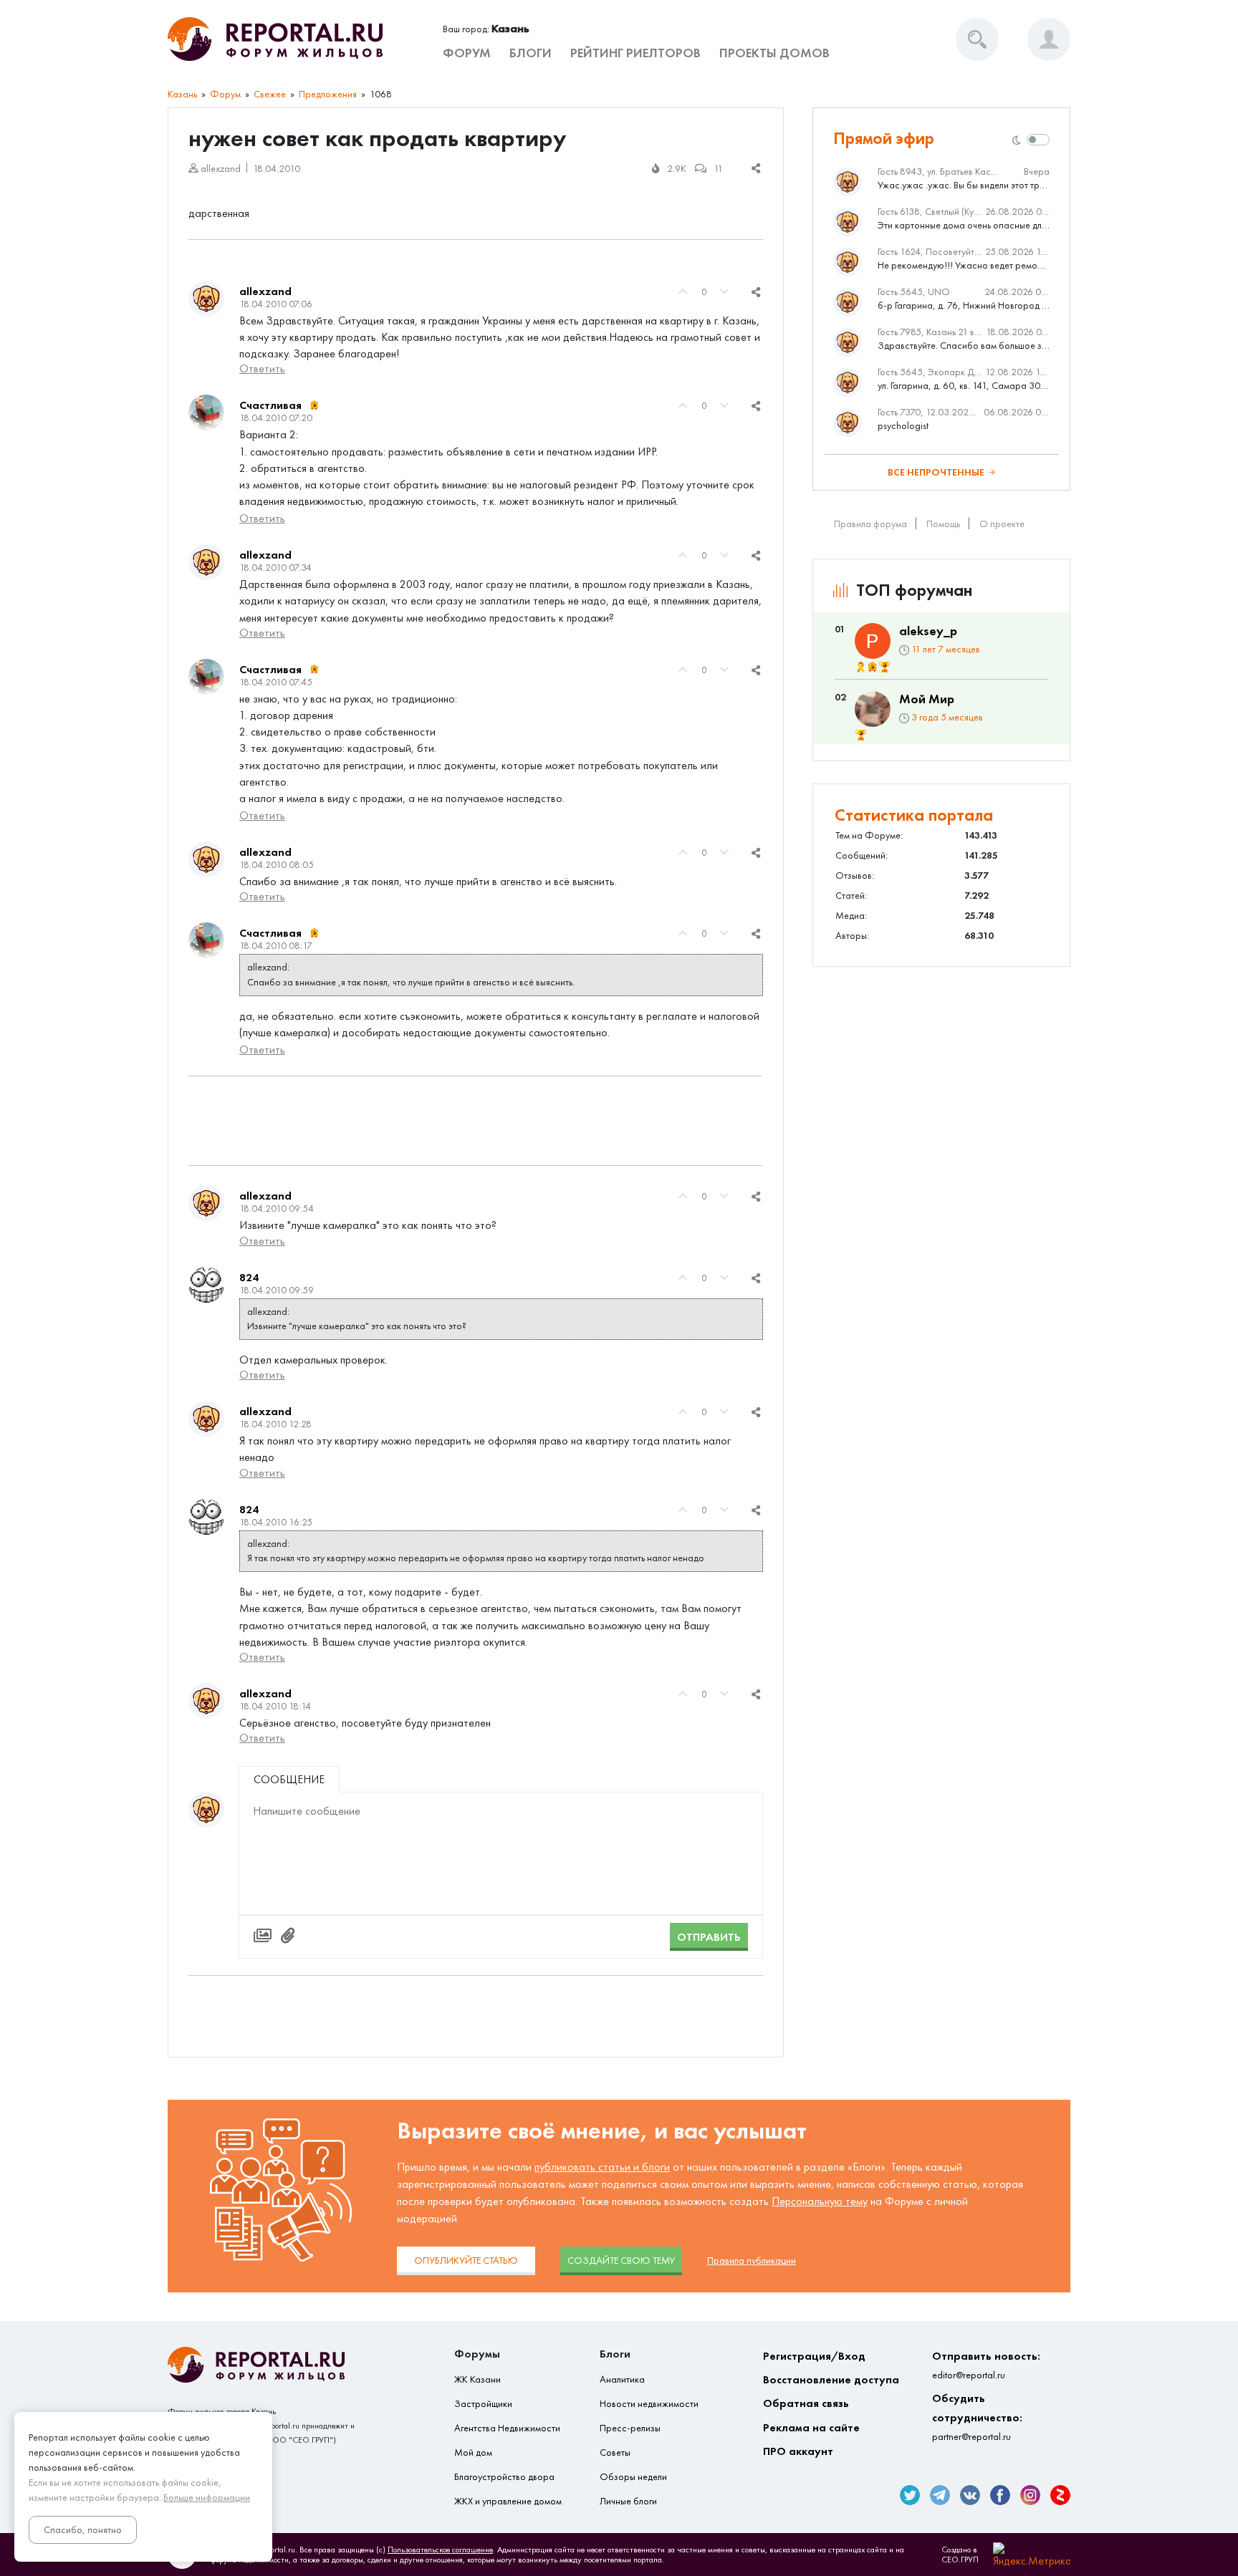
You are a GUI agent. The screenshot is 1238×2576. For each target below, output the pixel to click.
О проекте (1002, 524)
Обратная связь (806, 2403)
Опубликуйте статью (466, 2261)
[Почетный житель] (861, 667)
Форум (467, 53)
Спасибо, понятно (83, 2530)
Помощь (943, 524)
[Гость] (206, 1810)
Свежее (270, 94)
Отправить (709, 1937)
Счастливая (270, 405)
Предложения (328, 94)
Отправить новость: (986, 2365)
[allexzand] (206, 299)
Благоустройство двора (504, 2477)
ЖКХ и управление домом (508, 2501)
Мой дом (473, 2452)
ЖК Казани (478, 2379)
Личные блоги (628, 2501)
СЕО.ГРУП (960, 2560)
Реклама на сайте (811, 2427)
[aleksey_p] (873, 641)
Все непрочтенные (936, 472)
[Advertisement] (475, 1121)
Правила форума (870, 524)
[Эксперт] (314, 405)
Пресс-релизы (630, 2428)
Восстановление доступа (831, 2379)
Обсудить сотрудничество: (977, 2417)
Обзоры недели (633, 2477)
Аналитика (622, 2379)
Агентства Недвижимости (507, 2428)
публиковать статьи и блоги (602, 2167)
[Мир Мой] (873, 709)
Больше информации (207, 2498)
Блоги (531, 53)
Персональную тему (820, 2201)
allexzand (265, 291)
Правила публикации (752, 2261)
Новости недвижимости (649, 2404)
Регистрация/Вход (814, 2356)
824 (249, 1277)
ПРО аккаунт (798, 2451)
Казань (182, 94)
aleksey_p (928, 631)
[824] (206, 1285)
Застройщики (483, 2404)
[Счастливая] (206, 413)
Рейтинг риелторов (635, 53)
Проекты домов (774, 53)
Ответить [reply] (262, 368)
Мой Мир (927, 699)
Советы (615, 2452)
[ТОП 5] (884, 667)
